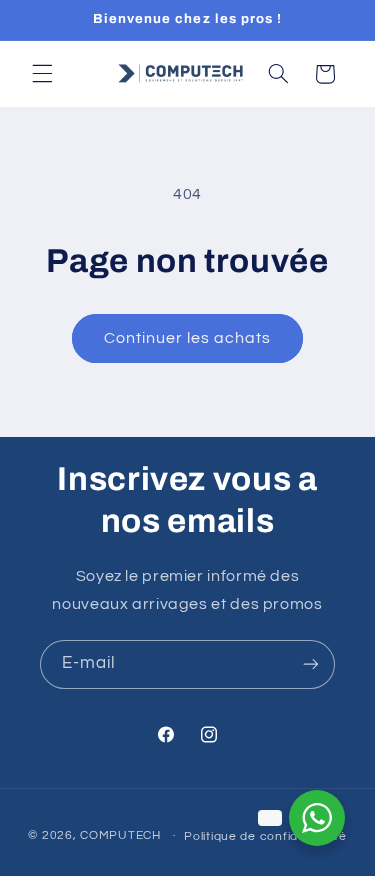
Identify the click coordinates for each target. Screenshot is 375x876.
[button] (42, 74)
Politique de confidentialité (265, 836)
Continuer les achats (188, 338)
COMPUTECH (122, 835)
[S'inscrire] (311, 664)
